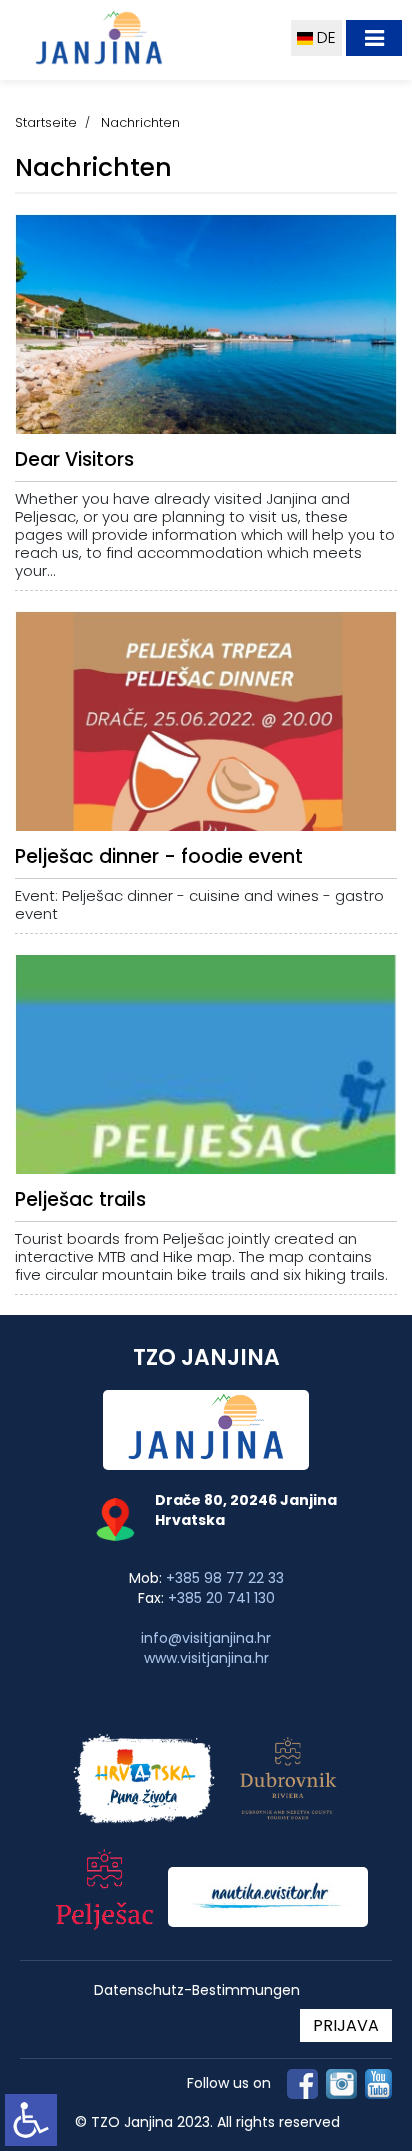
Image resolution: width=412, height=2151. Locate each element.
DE (324, 37)
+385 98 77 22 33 (225, 1578)
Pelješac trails (80, 1199)
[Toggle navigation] (374, 38)
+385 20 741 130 (221, 1598)
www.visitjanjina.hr (206, 1658)
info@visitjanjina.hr (206, 1638)
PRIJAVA (346, 2025)
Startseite (46, 122)
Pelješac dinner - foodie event (159, 856)
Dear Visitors (74, 459)
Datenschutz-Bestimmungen (197, 1990)
